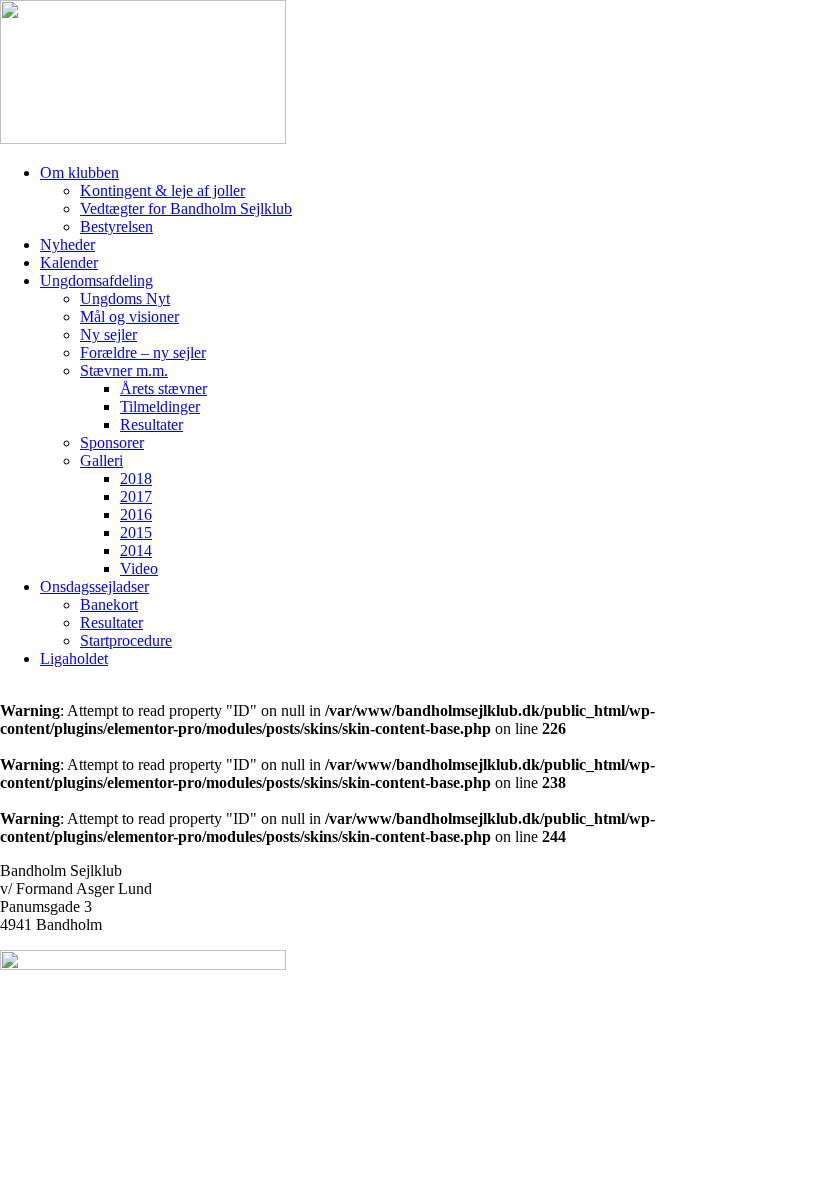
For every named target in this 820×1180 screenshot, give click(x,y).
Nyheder (67, 244)
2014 (136, 550)
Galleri (101, 460)
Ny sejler (108, 334)
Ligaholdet (74, 658)
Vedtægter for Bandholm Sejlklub (186, 208)
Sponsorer (112, 442)
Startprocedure (126, 640)
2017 (136, 496)
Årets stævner (163, 388)
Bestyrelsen (116, 226)
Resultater (151, 424)
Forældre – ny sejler (143, 352)
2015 (136, 532)
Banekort (109, 604)
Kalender (69, 262)
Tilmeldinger (160, 406)
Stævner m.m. (124, 370)
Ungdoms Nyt (125, 298)
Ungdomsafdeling (96, 280)
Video (139, 568)
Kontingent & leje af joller (162, 190)
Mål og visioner (129, 316)
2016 (136, 514)
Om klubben (79, 172)
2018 (136, 478)
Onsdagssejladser (94, 586)
